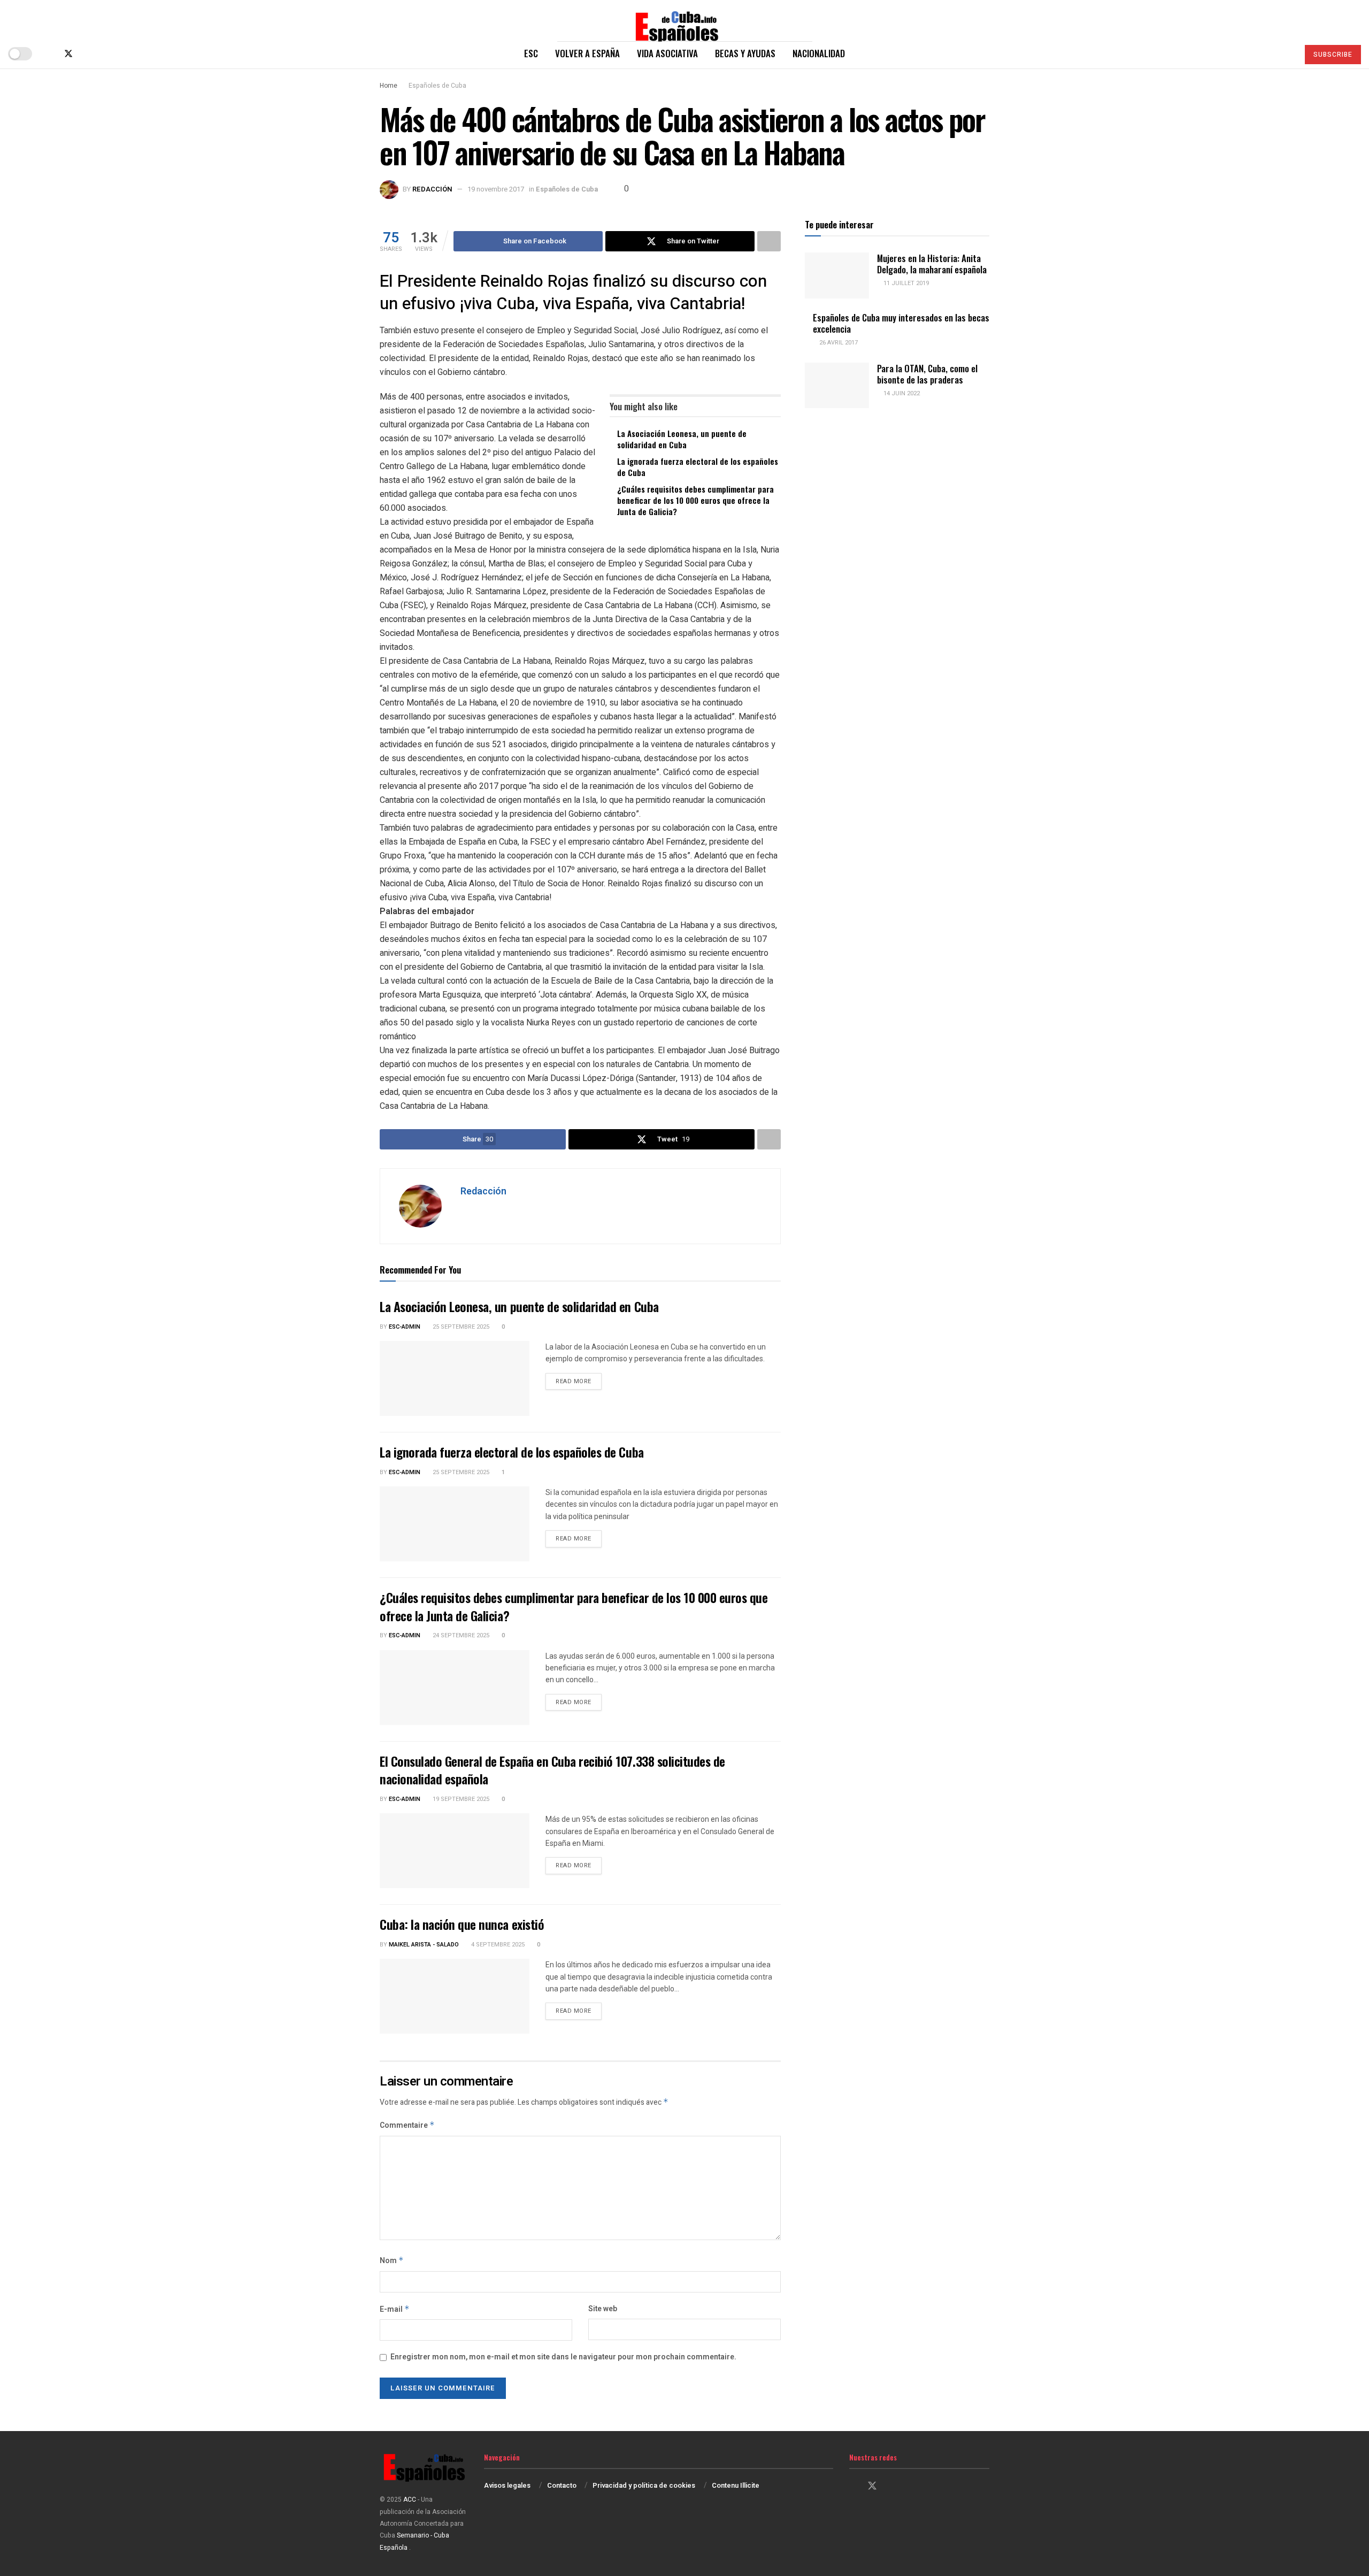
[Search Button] (1286, 53)
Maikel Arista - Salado (424, 1945)
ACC (410, 2500)
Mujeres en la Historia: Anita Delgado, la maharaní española (932, 264)
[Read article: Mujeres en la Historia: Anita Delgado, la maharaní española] (837, 275)
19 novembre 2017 (496, 189)
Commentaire (407, 2125)
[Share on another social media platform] (769, 241)
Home (389, 86)
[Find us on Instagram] (87, 54)
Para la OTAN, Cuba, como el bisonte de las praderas (927, 374)
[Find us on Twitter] (68, 54)
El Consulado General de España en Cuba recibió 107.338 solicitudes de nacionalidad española (552, 1770)
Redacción (432, 189)
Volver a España (587, 53)
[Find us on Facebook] (50, 54)
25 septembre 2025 (460, 1327)
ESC (531, 53)
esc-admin (405, 1327)
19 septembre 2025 (460, 1799)
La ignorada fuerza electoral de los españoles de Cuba (698, 467)
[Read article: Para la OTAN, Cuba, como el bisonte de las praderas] (837, 386)
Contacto (562, 2485)
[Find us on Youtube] (104, 54)
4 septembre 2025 (497, 1945)
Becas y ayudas (745, 53)
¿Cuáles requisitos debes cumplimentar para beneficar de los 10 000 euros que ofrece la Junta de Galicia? (695, 500)
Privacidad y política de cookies (644, 2485)
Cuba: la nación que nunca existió (462, 1924)
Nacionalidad (819, 53)
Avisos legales (507, 2485)
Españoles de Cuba (437, 86)
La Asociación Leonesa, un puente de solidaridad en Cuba (682, 439)
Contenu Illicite (736, 2485)
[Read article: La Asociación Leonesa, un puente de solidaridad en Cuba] (455, 1378)
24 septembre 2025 (460, 1635)
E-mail (395, 2309)
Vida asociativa (667, 53)
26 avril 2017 (838, 343)
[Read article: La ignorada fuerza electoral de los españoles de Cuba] (455, 1524)
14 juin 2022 (901, 393)
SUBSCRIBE (1333, 55)
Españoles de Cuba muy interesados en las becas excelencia (901, 323)
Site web (603, 2309)
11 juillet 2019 (905, 283)
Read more (579, 1381)
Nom (392, 2261)
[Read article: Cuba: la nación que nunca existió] (455, 1996)
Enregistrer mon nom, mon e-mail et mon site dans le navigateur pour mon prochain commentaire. (563, 2357)
